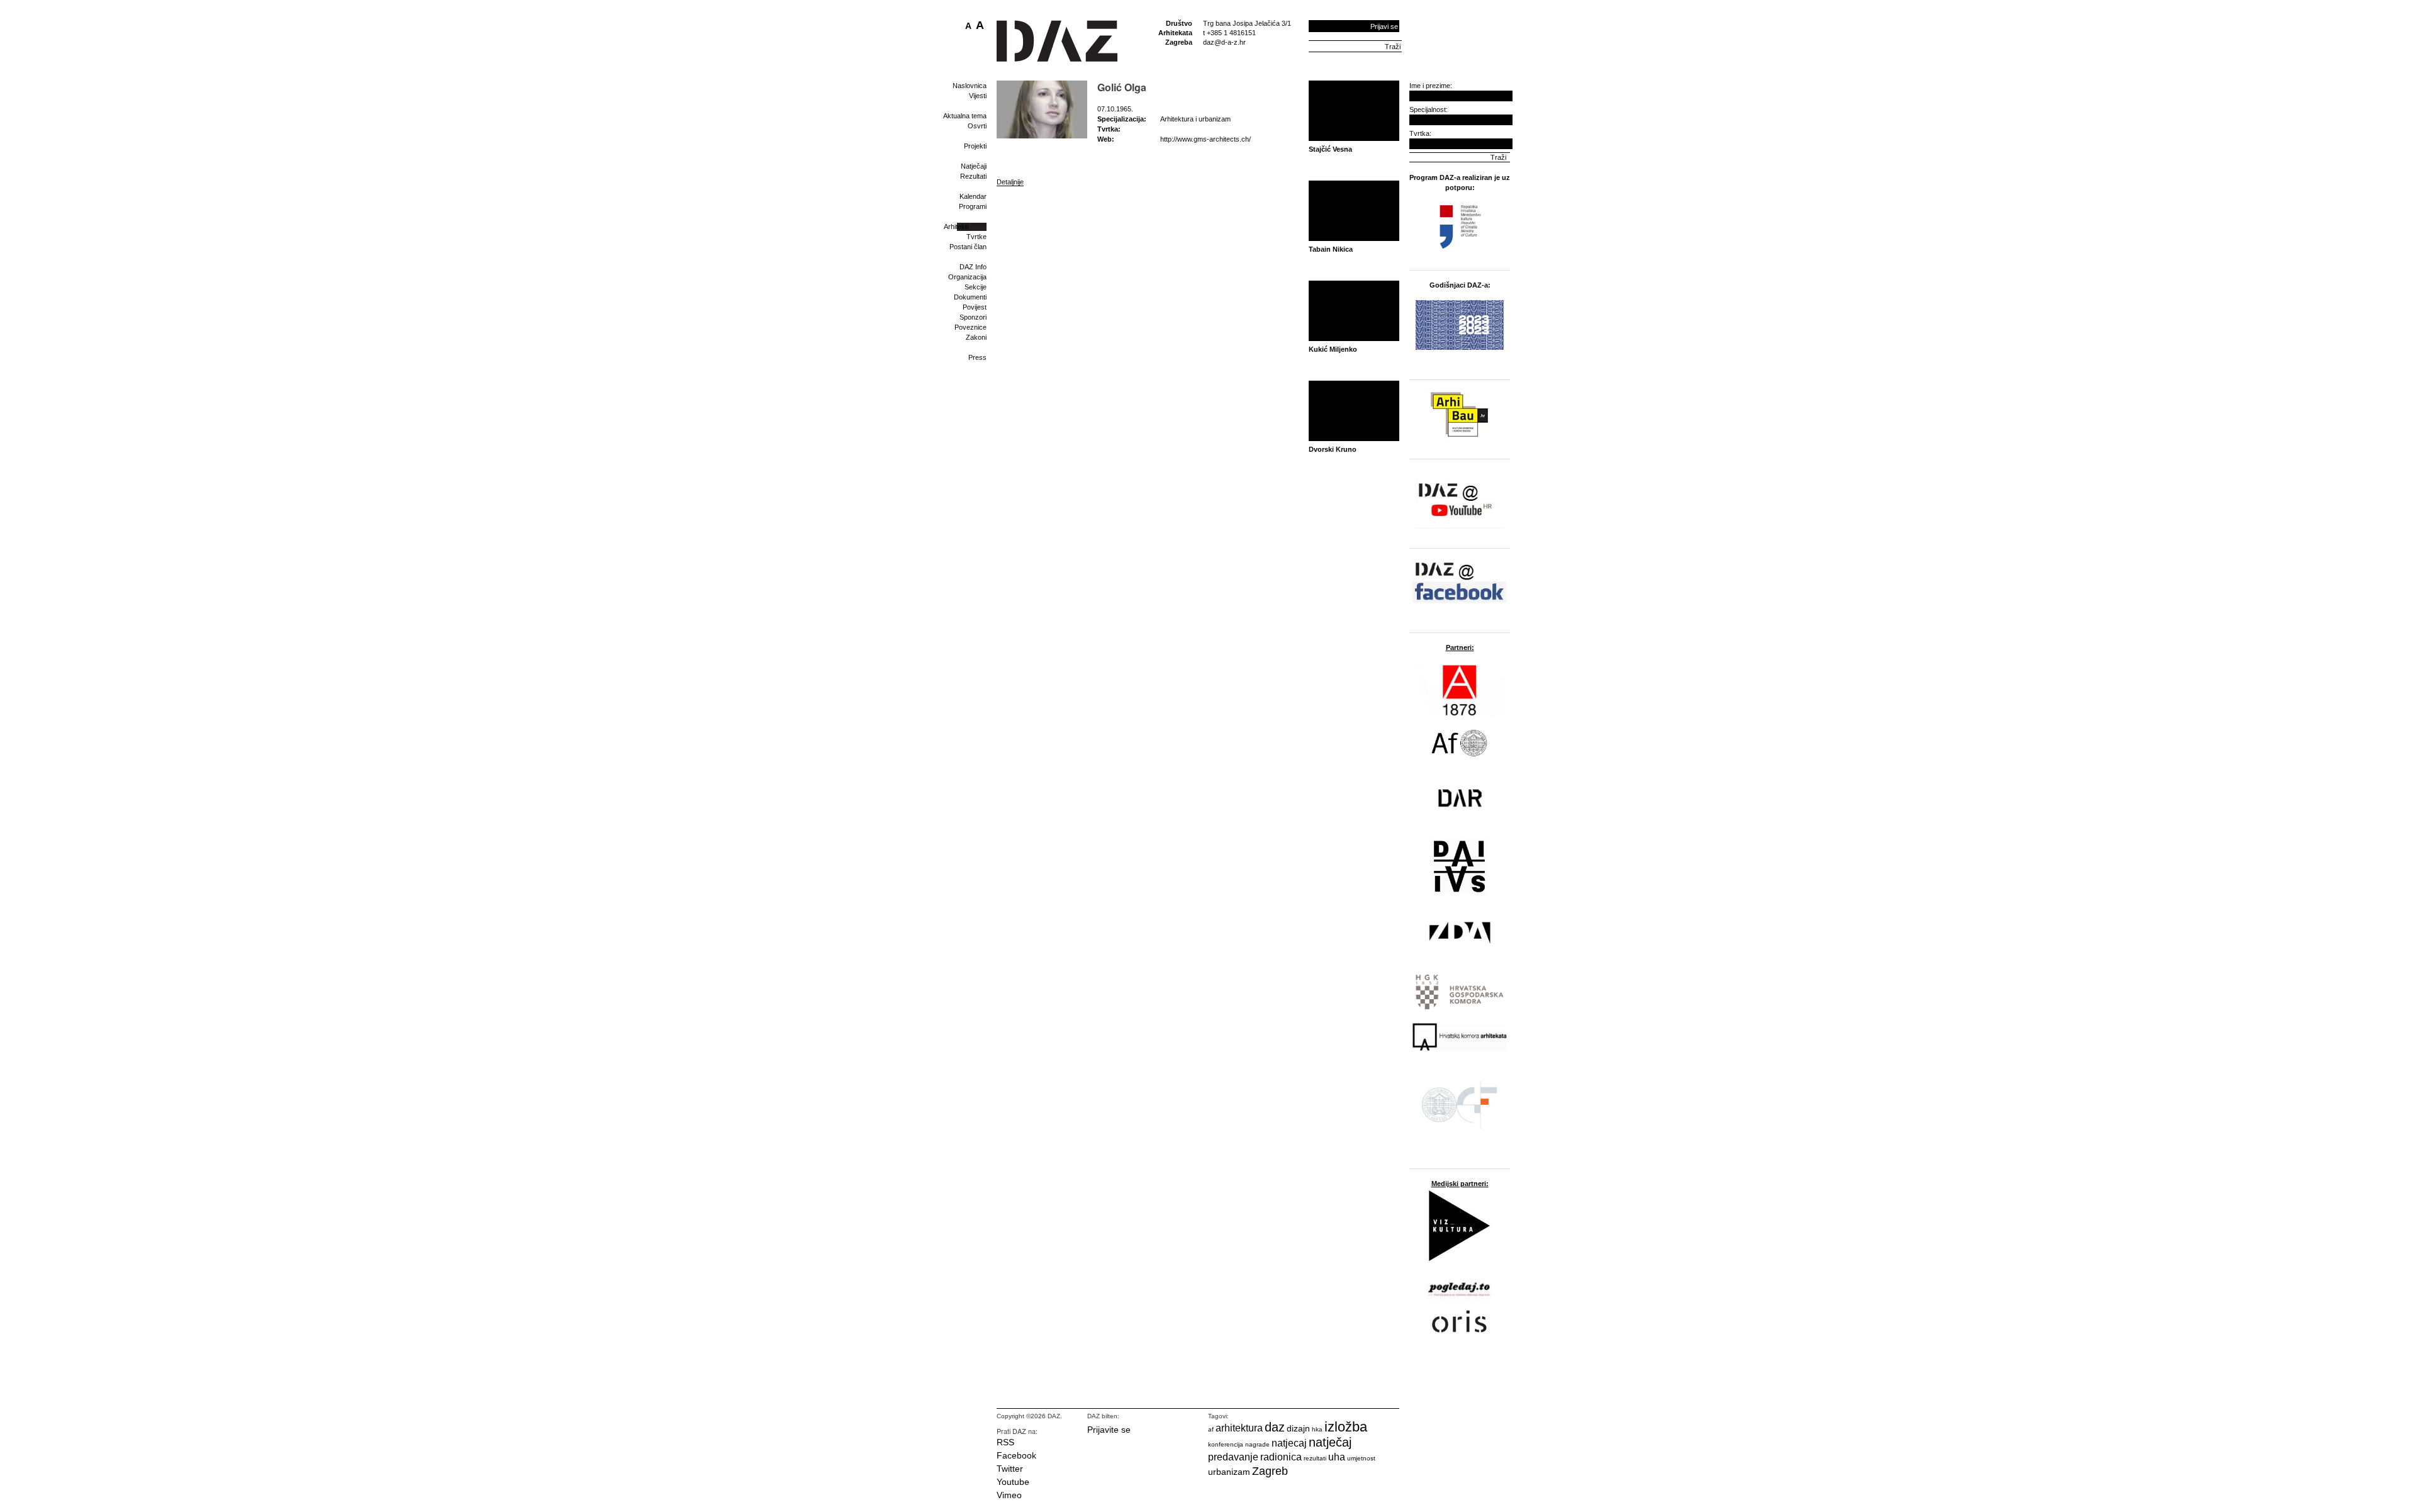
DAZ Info (973, 267)
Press (977, 357)
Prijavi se (1384, 26)
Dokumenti (970, 297)
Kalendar (973, 196)
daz (1275, 1427)
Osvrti (977, 126)
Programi (973, 206)
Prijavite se (1109, 1430)
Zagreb (1270, 1471)
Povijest (975, 307)
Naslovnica (970, 86)
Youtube (1013, 1482)
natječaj (1330, 1442)
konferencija (1226, 1444)
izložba (1346, 1427)
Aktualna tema (965, 116)
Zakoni (976, 337)
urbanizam (1229, 1472)
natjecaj (1289, 1443)
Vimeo (1009, 1495)
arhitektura (1239, 1428)
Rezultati (973, 176)
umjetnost (1361, 1458)
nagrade (1257, 1444)
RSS (1005, 1442)
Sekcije (976, 287)
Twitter (1010, 1469)
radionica (1281, 1457)
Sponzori (973, 317)
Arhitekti (956, 227)
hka (1317, 1429)
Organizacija (967, 277)
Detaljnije (1010, 182)
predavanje (1233, 1457)
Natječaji (974, 166)
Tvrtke (976, 237)
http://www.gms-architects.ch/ (1205, 139)
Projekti (975, 146)
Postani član (968, 247)
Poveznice (970, 327)
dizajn (1298, 1428)
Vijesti (978, 96)
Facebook (1016, 1455)
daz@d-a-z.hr (1224, 42)
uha (1337, 1457)
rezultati (1315, 1458)
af (1211, 1429)
